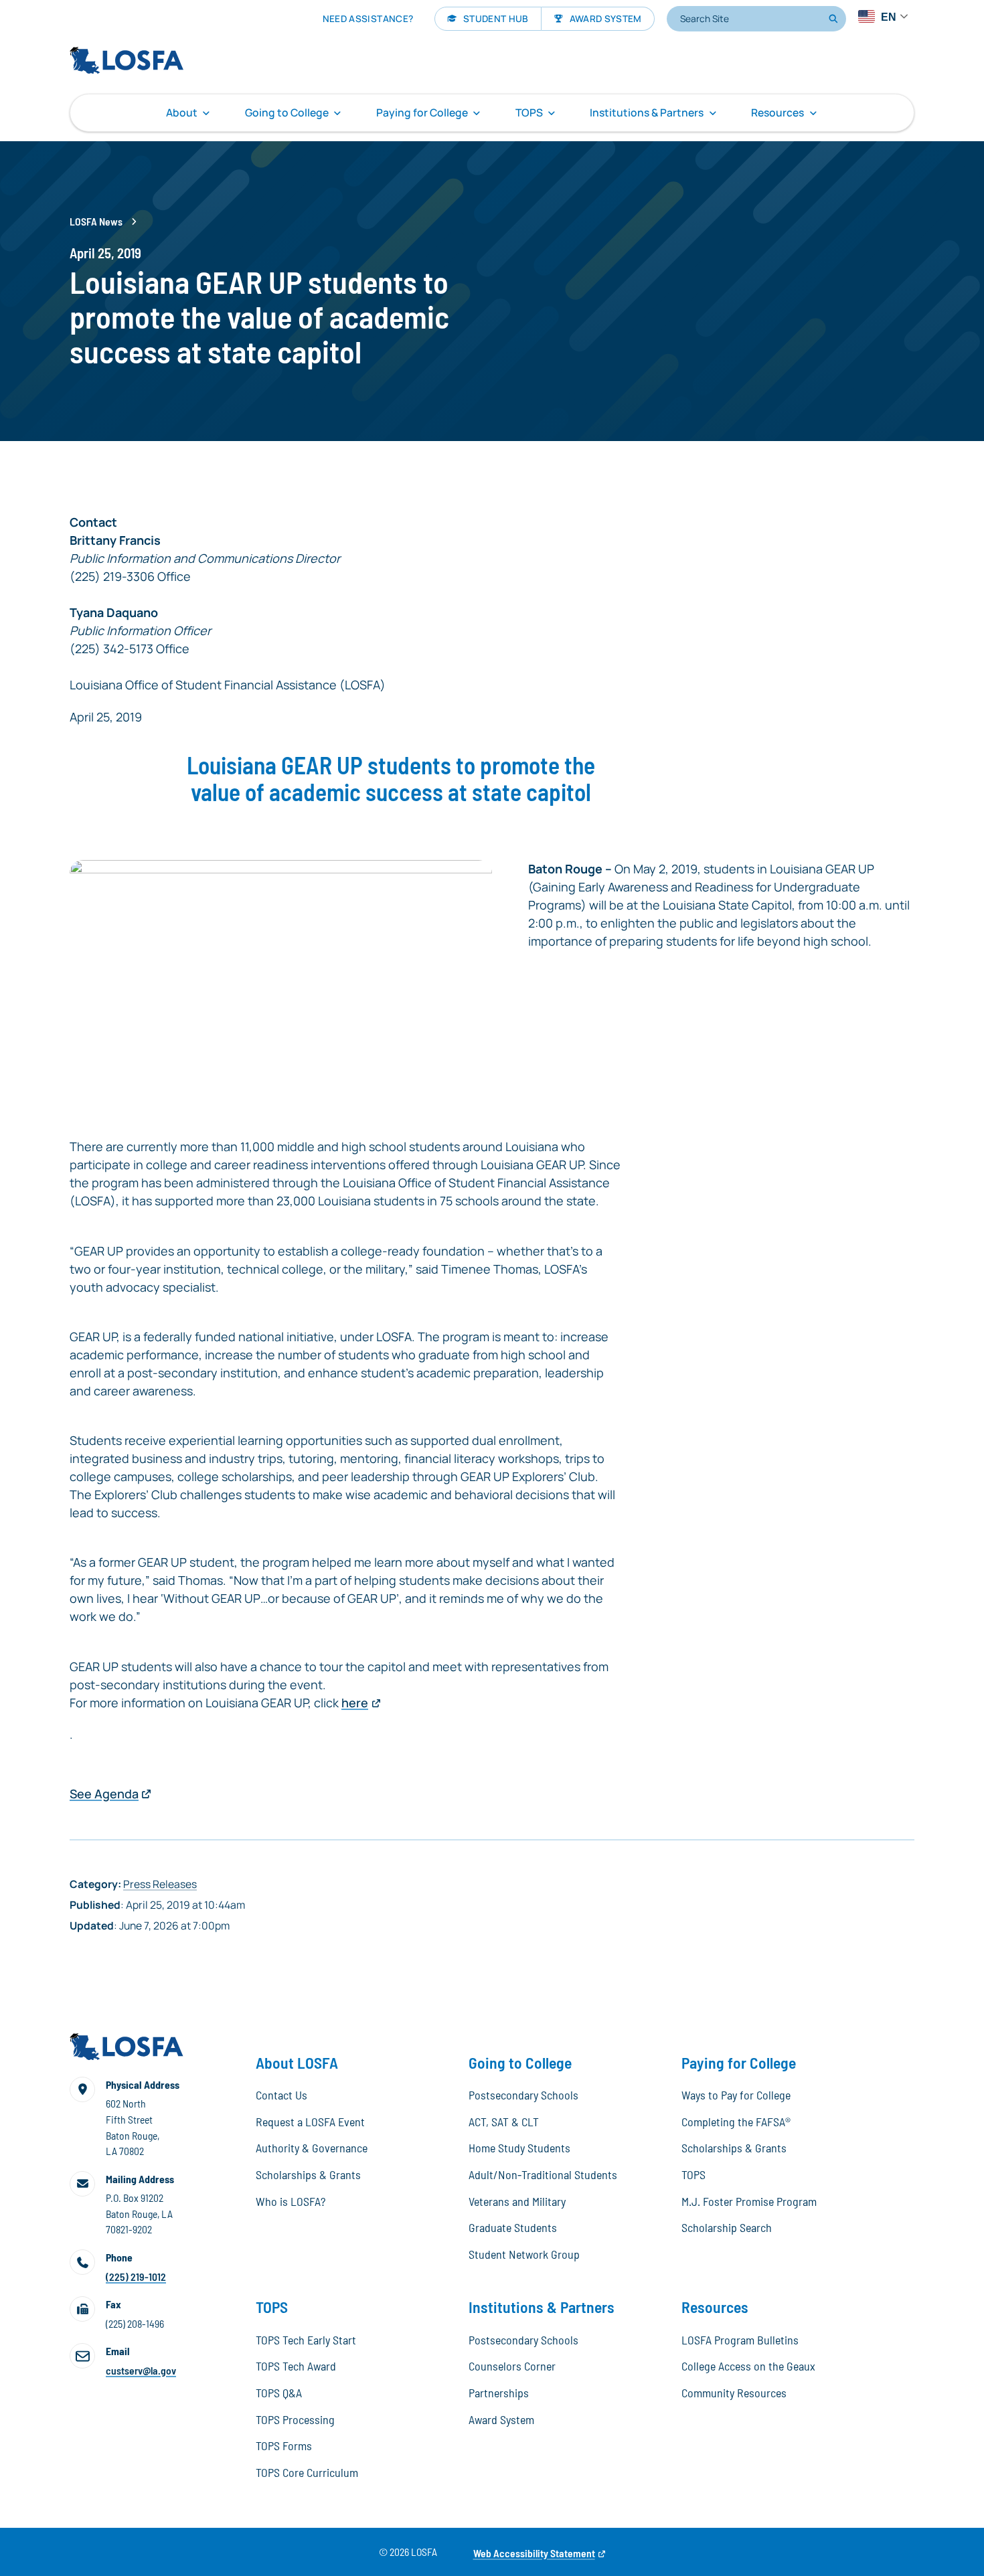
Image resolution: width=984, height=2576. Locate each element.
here (355, 1703)
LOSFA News (96, 221)
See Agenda (104, 1794)
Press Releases (160, 1884)
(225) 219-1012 (136, 2277)
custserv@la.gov (141, 2370)
